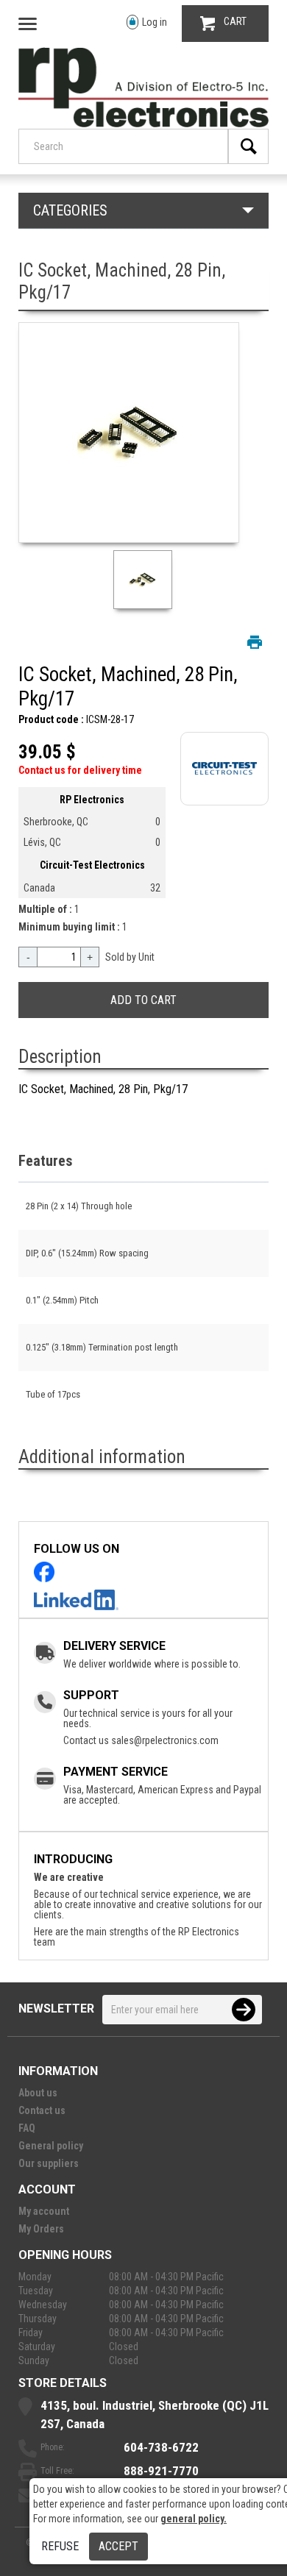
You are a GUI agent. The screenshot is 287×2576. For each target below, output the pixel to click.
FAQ (27, 2128)
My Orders (41, 2229)
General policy (51, 2146)
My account (44, 2211)
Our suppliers (49, 2163)
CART (235, 21)
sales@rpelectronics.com (165, 1740)
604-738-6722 (161, 2447)
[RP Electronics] (143, 124)
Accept (118, 2546)
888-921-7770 (161, 2471)
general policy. (194, 2519)
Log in (155, 22)
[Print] (255, 642)
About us (38, 2093)
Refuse (60, 2546)
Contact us (42, 2110)
